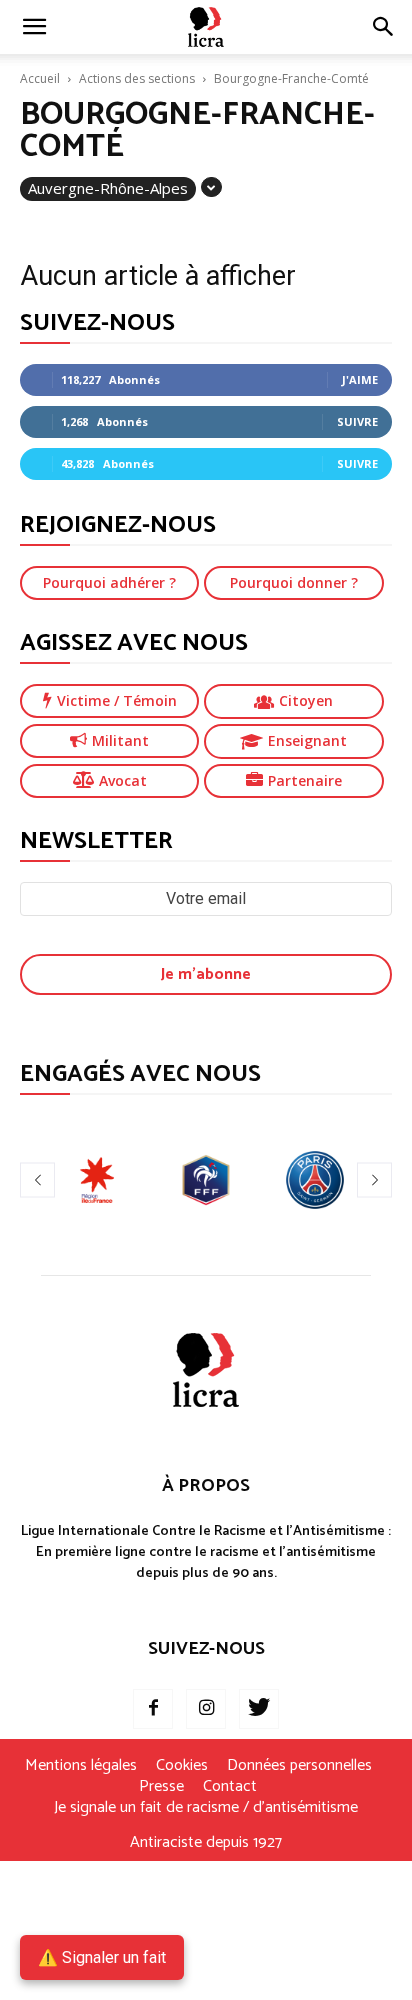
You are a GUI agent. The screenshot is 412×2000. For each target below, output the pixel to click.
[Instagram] (206, 1709)
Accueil (40, 78)
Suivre (357, 421)
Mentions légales (81, 1766)
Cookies (182, 1766)
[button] (384, 27)
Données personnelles (299, 1766)
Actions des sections (137, 78)
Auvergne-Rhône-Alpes (108, 188)
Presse (161, 1787)
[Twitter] (259, 1709)
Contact (230, 1787)
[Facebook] (153, 1709)
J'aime (360, 379)
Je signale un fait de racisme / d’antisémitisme (206, 1808)
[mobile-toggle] (34, 27)
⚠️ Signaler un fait (102, 1957)
